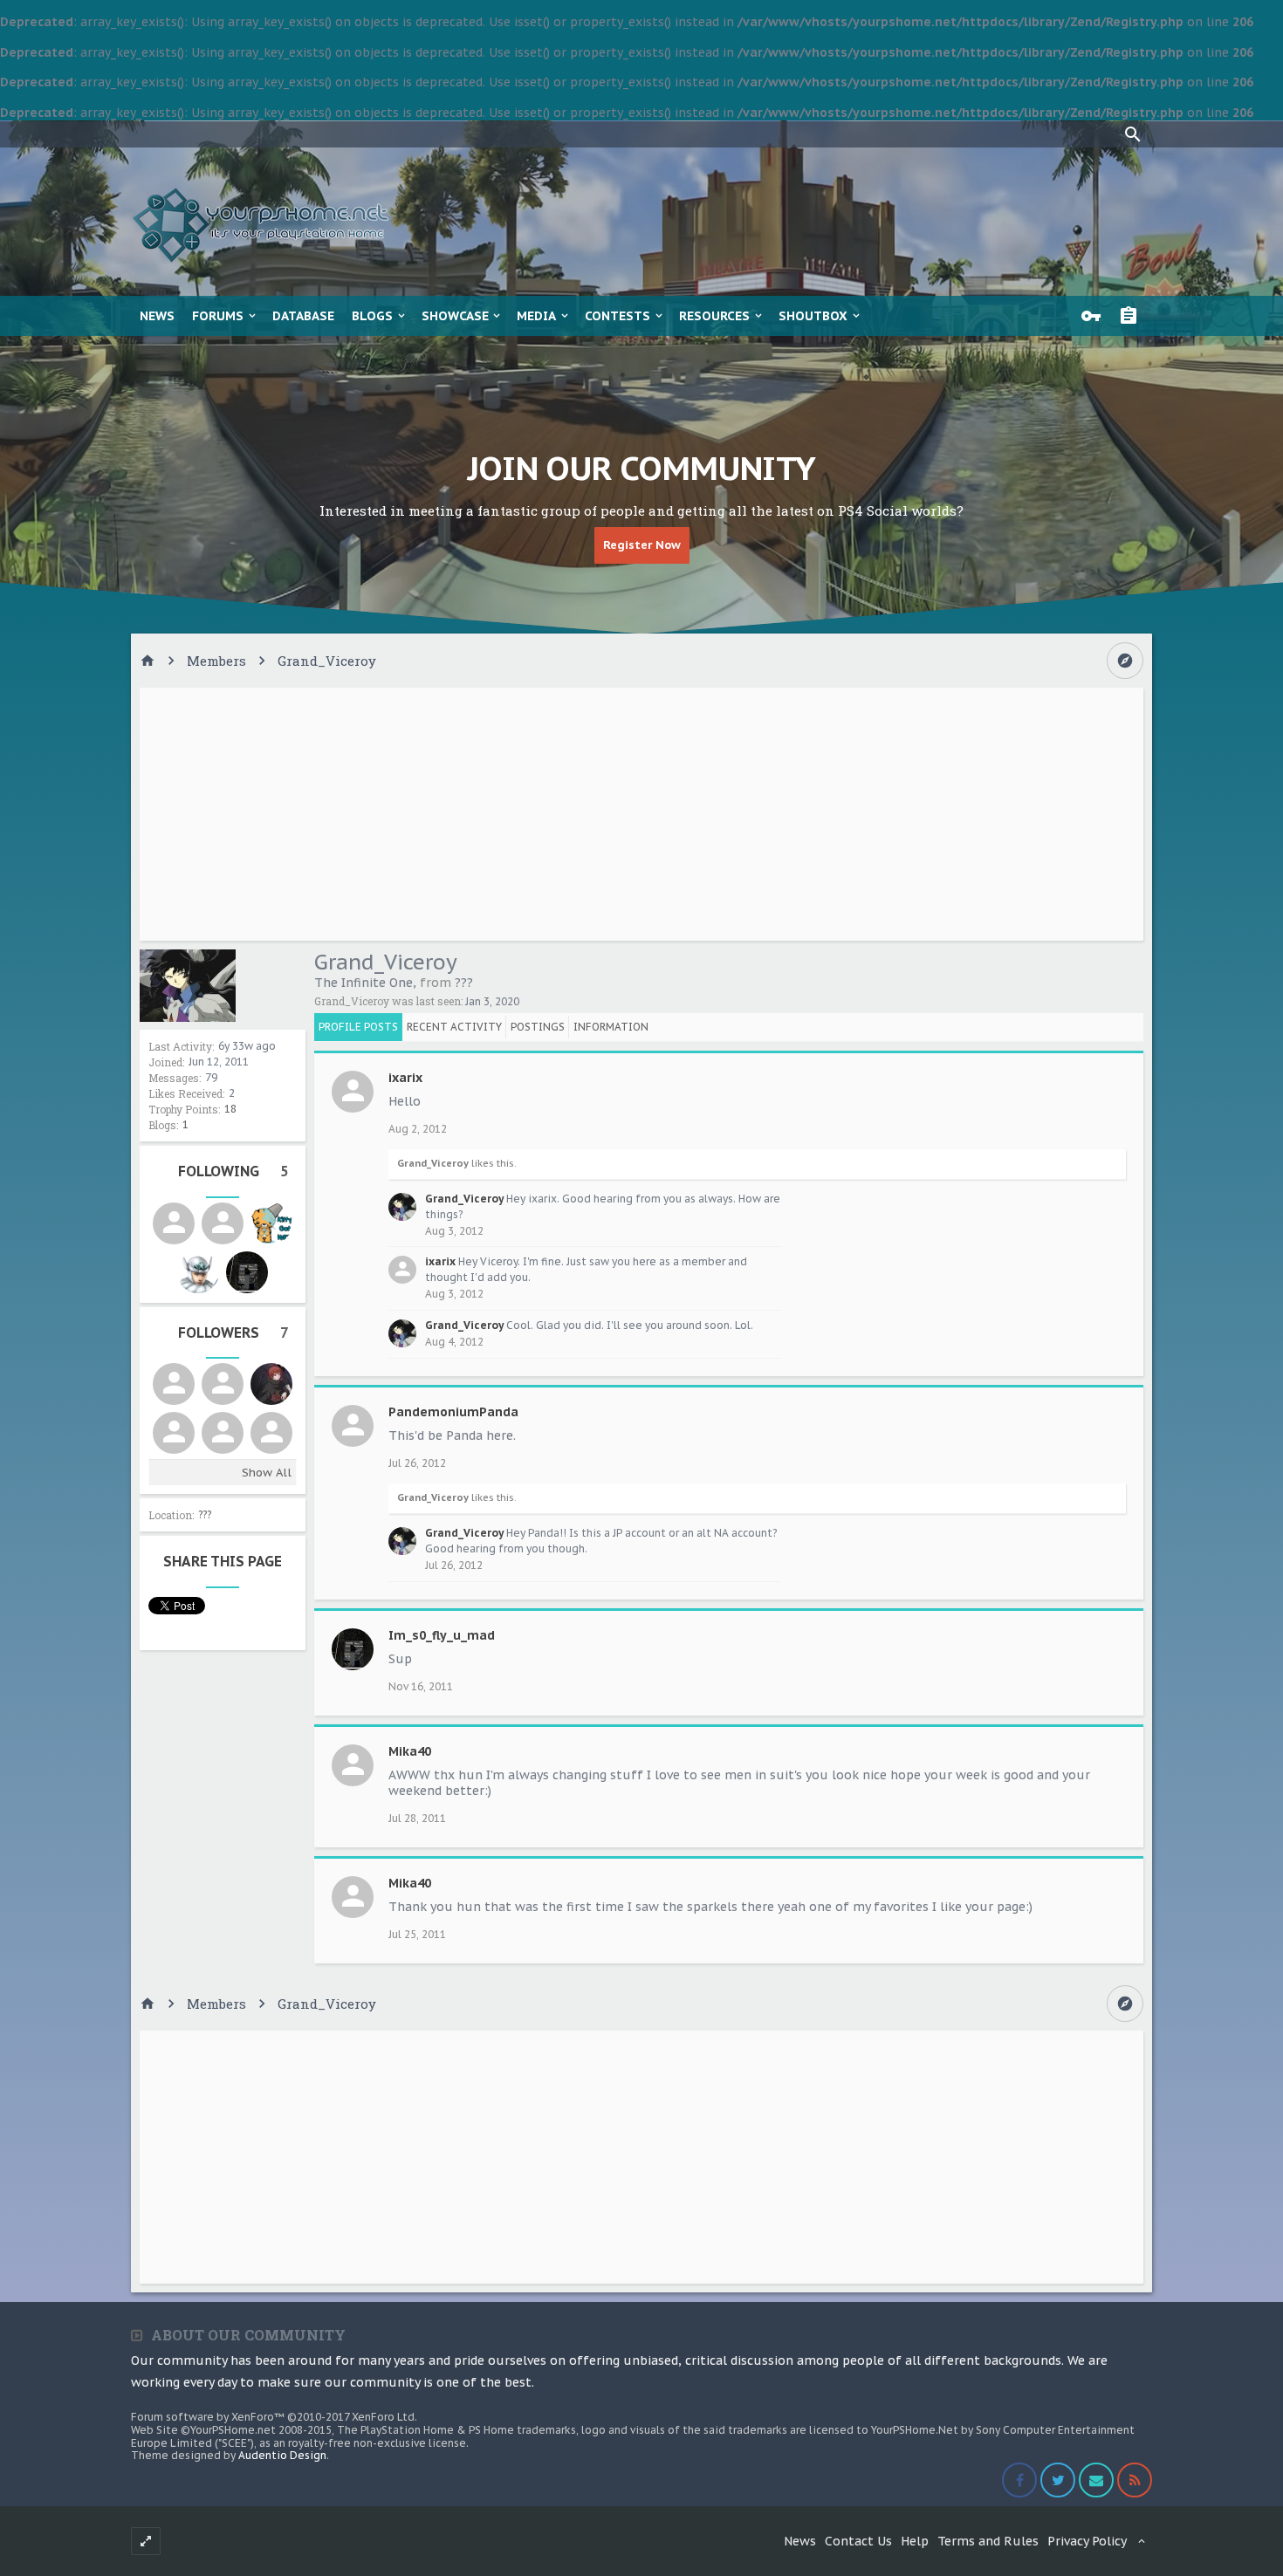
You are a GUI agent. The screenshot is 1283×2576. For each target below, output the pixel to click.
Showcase (455, 316)
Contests (617, 316)
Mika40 (410, 1751)
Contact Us (858, 2541)
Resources (714, 316)
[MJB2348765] (271, 1433)
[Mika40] (223, 1223)
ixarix (405, 1078)
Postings (538, 1027)
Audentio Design (282, 2455)
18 (230, 1109)
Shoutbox (813, 316)
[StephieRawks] (271, 1223)
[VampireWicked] (174, 1223)
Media (536, 316)
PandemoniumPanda (453, 1412)
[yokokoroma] (198, 1272)
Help (915, 2541)
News (157, 316)
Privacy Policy (1087, 2541)
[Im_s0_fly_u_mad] (247, 1272)
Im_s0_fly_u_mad (442, 1635)
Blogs (372, 316)
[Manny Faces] (271, 1384)
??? (205, 1514)
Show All (267, 1473)
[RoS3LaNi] (223, 1433)
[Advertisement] (641, 814)
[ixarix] (174, 1433)
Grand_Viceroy (433, 1163)
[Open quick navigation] (1125, 661)
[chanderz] (174, 1384)
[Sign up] (1133, 316)
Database (303, 316)
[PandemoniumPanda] (223, 1384)
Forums (218, 316)
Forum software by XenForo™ (274, 2417)
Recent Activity (454, 1027)
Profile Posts (358, 1027)
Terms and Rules (988, 2541)
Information (611, 1027)
